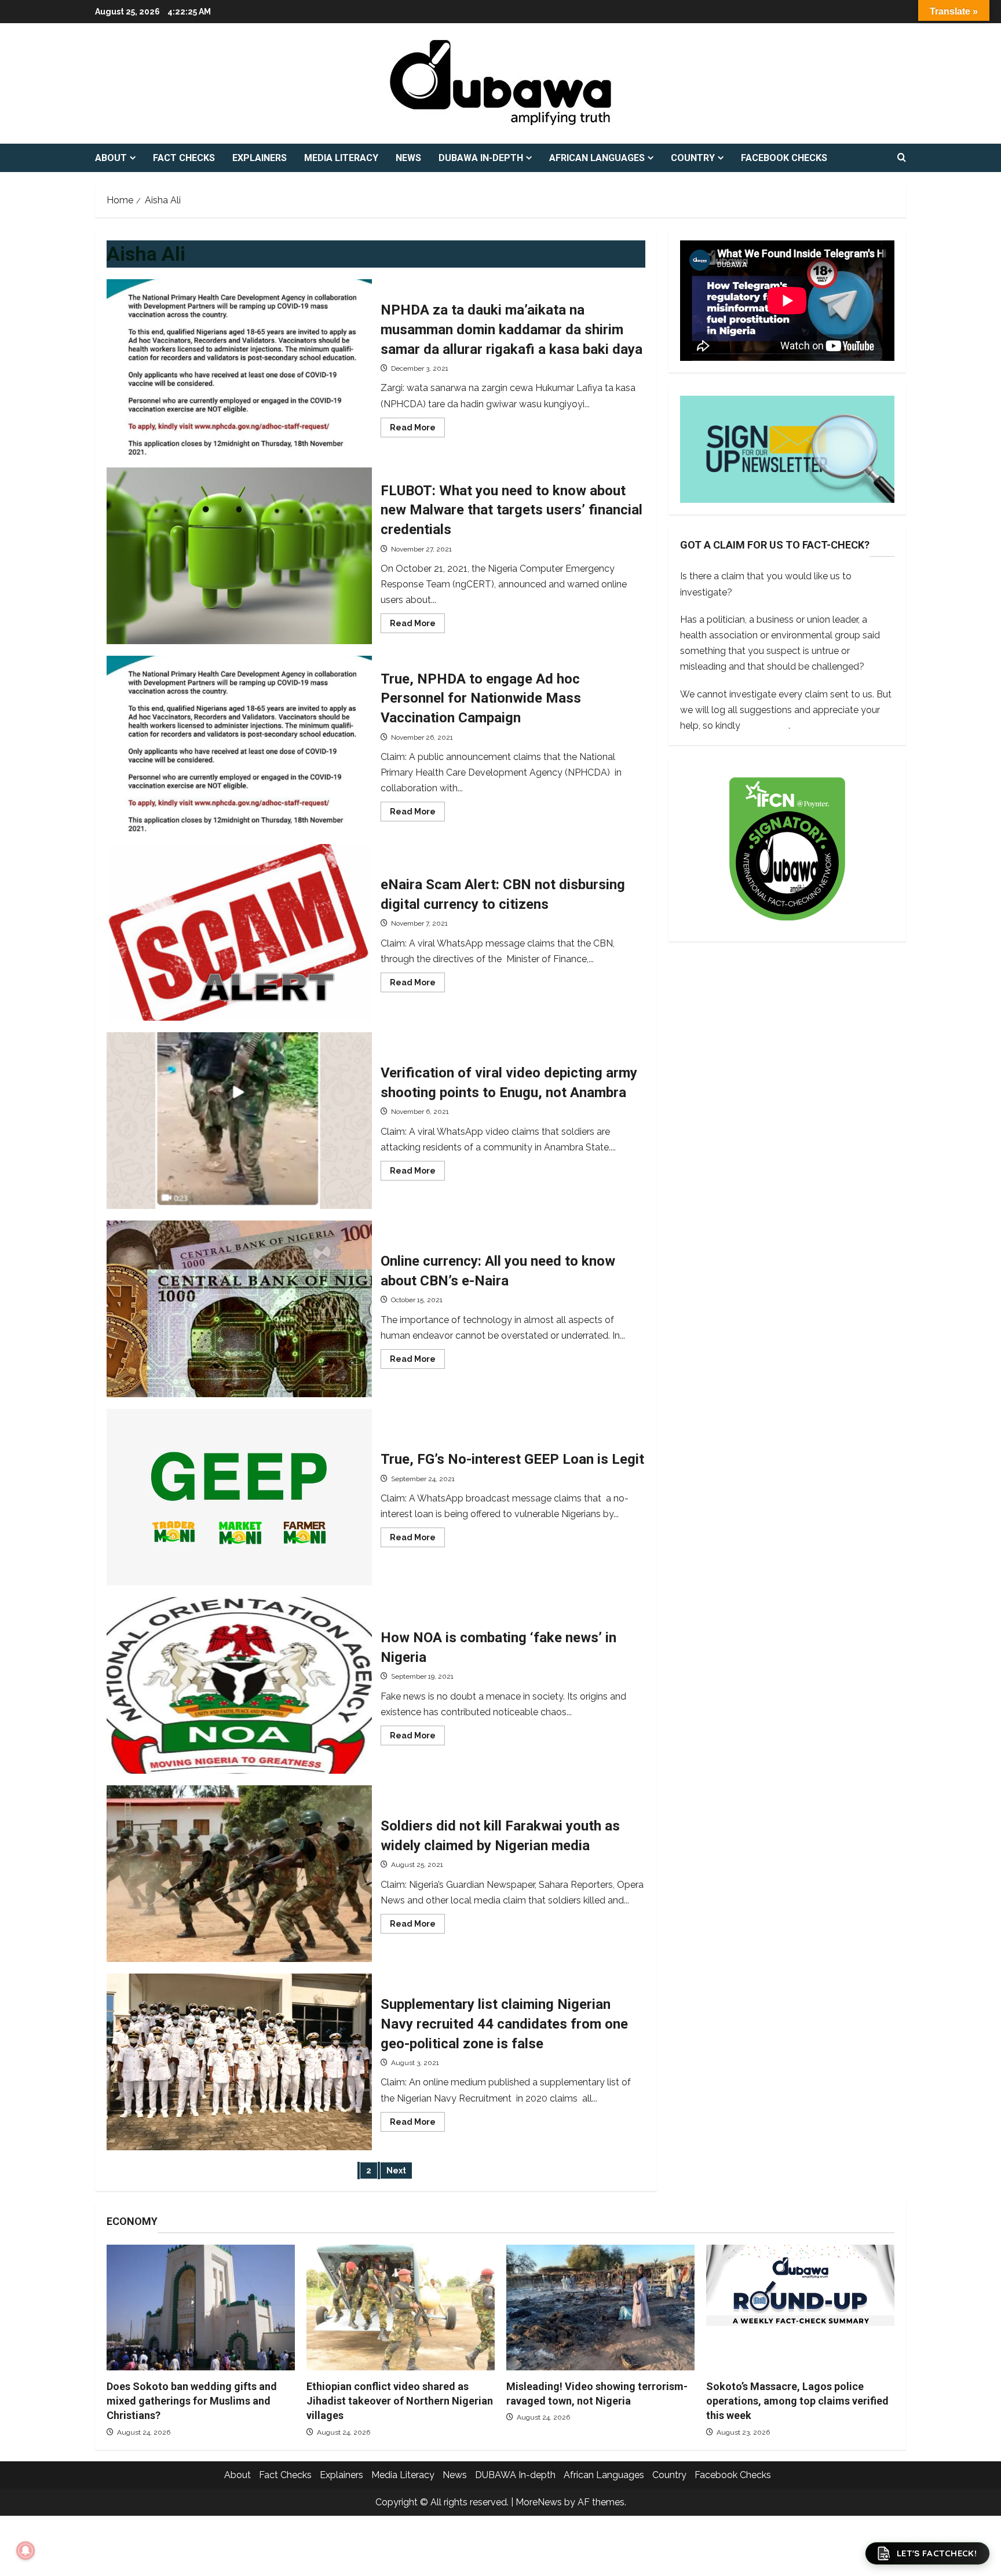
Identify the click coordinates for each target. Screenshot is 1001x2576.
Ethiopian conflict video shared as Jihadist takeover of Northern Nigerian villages (400, 2401)
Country (693, 158)
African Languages (597, 158)
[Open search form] (902, 158)
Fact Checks (184, 158)
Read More (417, 430)
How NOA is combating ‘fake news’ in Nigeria (239, 1685)
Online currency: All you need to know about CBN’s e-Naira (239, 1309)
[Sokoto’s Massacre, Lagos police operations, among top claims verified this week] (800, 2308)
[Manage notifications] (25, 2551)
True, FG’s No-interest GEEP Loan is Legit (239, 1497)
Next (396, 2171)
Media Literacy (341, 158)
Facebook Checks (784, 158)
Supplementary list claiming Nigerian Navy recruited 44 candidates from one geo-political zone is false (239, 2062)
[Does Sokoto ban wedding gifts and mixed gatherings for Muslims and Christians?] (201, 2308)
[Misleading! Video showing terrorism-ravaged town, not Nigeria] (600, 2308)
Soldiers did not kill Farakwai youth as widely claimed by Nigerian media (239, 1874)
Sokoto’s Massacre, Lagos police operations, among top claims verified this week (797, 2401)
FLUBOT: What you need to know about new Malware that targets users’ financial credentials (239, 556)
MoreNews (539, 2502)
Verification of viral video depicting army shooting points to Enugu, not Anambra (239, 1121)
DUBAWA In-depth (481, 158)
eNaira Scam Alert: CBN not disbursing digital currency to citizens (239, 932)
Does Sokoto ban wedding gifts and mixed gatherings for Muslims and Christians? (192, 2401)
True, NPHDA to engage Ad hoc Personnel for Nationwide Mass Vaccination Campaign (239, 744)
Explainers (260, 158)
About (111, 158)
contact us (766, 725)
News (408, 158)
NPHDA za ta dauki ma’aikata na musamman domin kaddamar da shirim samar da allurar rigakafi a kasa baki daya (239, 368)
